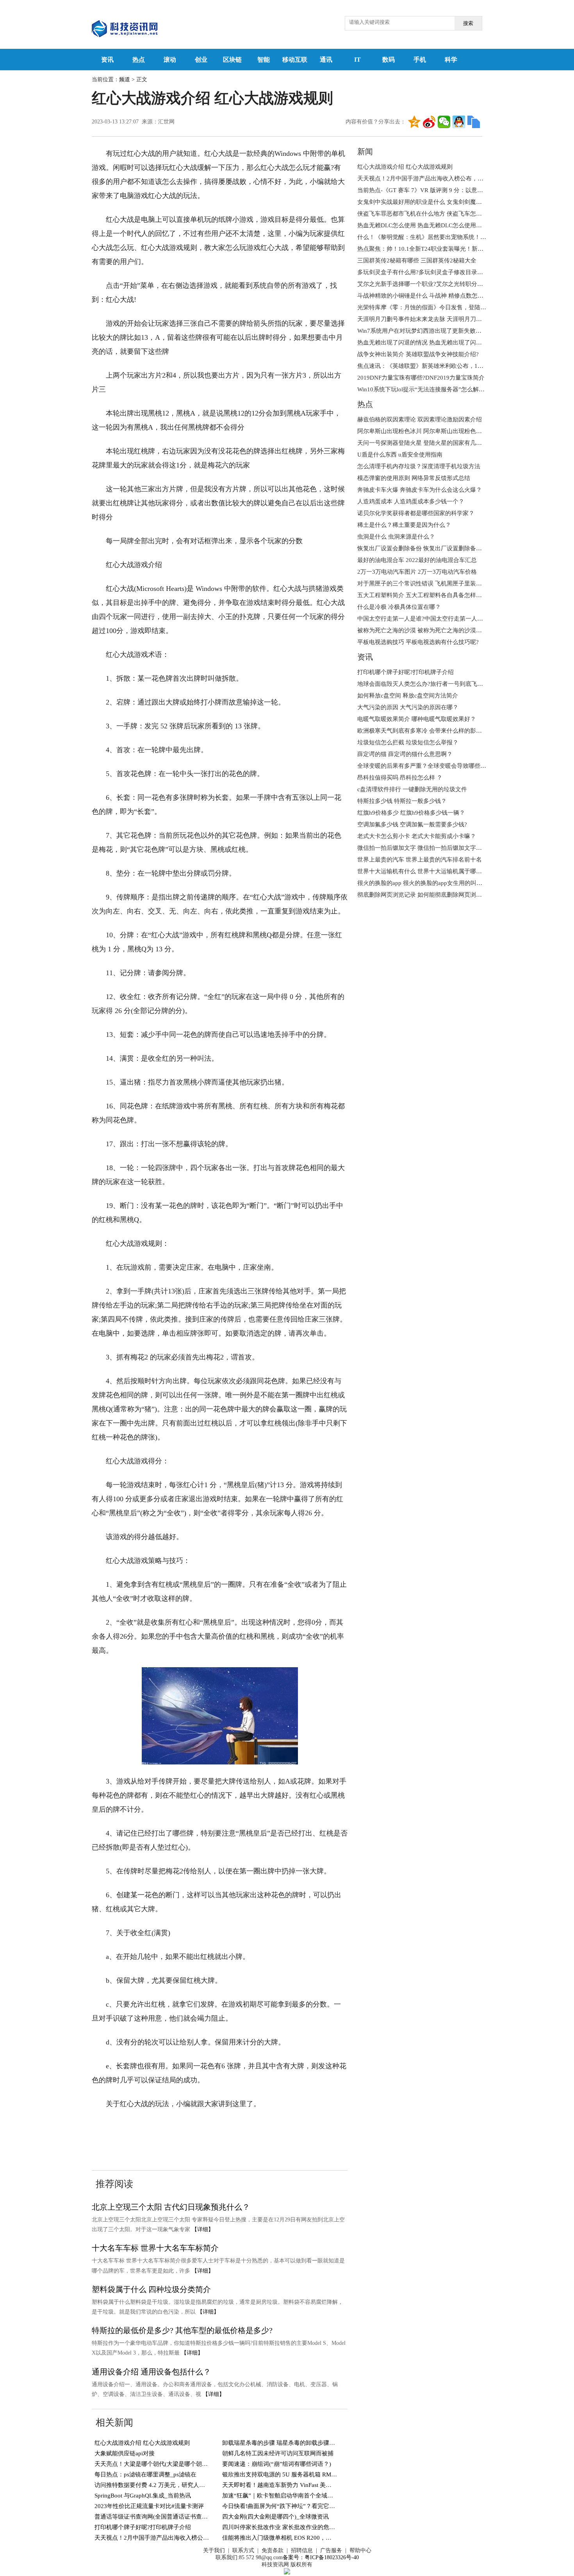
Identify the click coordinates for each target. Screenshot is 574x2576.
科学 (451, 60)
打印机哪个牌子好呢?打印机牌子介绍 (143, 2527)
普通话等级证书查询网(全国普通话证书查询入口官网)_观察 (171, 2517)
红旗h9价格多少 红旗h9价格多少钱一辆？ (411, 813)
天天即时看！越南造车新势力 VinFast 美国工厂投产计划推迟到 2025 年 (314, 2485)
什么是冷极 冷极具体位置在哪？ (399, 607)
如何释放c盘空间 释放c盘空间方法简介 (408, 696)
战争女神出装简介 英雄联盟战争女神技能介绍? (418, 354)
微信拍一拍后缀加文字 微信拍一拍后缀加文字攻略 (422, 848)
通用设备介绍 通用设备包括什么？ (151, 2372)
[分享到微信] (444, 122)
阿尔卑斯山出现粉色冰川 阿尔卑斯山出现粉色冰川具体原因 (434, 431)
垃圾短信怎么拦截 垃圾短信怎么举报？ (408, 742)
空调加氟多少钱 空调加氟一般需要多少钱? (412, 824)
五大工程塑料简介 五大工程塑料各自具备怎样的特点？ (428, 595)
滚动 (170, 60)
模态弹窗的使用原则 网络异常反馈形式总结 (414, 478)
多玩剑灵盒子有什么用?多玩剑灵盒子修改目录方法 (423, 272)
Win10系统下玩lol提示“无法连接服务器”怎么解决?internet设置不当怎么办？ (455, 389)
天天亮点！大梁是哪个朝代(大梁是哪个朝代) (152, 2464)
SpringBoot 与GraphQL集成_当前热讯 (143, 2496)
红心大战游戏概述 (215, 2128)
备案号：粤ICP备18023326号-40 (321, 2557)
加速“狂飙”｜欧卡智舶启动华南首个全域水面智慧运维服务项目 (304, 2496)
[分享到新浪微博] (429, 122)
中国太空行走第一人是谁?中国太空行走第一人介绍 (423, 619)
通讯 (326, 60)
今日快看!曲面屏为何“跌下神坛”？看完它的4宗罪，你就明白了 (304, 2506)
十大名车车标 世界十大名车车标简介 (155, 2248)
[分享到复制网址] (474, 122)
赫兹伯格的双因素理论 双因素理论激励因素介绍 (420, 419)
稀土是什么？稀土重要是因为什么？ (404, 525)
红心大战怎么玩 (160, 2128)
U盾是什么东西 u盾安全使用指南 (400, 455)
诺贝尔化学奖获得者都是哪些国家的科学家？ (416, 513)
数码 (389, 60)
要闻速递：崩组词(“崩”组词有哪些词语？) (277, 2464)
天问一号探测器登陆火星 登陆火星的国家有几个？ (422, 443)
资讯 (107, 60)
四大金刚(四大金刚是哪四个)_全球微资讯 (275, 2517)
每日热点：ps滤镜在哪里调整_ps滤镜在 (145, 2474)
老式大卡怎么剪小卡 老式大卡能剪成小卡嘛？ (417, 836)
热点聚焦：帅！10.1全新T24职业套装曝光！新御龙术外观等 (435, 249)
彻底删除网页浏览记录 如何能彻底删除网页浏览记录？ (428, 895)
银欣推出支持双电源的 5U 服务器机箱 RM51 (280, 2474)
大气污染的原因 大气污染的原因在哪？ (408, 707)
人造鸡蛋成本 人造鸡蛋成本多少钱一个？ (411, 501)
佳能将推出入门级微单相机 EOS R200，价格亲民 (286, 2538)
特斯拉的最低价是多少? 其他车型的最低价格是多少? (182, 2330)
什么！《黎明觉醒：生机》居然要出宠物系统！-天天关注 (431, 237)
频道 (125, 79)
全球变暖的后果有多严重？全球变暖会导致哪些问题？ (428, 766)
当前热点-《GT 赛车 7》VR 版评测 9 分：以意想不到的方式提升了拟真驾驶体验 (461, 190)
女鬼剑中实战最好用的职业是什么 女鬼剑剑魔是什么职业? (433, 202)
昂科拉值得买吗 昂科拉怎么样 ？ (400, 778)
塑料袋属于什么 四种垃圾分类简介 (151, 2289)
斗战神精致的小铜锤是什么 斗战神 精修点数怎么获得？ (429, 296)
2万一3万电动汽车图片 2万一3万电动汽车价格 (417, 572)
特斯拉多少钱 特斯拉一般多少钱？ (402, 801)
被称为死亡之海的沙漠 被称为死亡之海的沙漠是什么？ (428, 630)
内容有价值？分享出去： (376, 122)
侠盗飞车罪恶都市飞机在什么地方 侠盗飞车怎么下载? (427, 214)
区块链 (232, 60)
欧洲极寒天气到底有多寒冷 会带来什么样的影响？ (422, 731)
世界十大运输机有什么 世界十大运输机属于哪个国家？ (428, 871)
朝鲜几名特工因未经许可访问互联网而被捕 (278, 2453)
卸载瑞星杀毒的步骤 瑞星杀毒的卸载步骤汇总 (282, 2443)
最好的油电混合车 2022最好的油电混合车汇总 (417, 560)
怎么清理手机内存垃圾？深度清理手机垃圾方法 (419, 466)
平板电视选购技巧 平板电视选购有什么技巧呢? (418, 642)
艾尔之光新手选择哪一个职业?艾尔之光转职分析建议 (426, 284)
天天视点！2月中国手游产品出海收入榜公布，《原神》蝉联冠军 (178, 2538)
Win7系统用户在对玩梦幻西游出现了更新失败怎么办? (427, 331)
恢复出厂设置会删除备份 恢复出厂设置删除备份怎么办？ (431, 548)
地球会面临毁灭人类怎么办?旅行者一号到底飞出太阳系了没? (436, 684)
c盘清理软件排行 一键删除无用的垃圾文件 (412, 789)
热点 (139, 60)
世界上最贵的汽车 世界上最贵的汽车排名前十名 (420, 860)
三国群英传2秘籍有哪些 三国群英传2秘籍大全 (417, 260)
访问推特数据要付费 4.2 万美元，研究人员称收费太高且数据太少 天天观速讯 (194, 2485)
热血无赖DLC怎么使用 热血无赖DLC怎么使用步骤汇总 (428, 225)
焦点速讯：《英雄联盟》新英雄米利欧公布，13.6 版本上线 (434, 366)
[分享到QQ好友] (459, 122)
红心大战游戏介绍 (273, 2128)
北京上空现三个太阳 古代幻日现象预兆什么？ (171, 2207)
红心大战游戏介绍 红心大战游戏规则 (142, 2443)
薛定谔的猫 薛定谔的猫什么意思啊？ (405, 754)
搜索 (468, 23)
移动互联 (295, 60)
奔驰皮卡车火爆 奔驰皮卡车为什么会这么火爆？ (420, 490)
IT (357, 60)
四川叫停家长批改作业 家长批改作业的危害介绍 (284, 2527)
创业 (201, 60)
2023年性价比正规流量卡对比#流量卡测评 (149, 2506)
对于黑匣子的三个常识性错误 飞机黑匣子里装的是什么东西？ (437, 583)
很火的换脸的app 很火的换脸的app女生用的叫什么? (424, 883)
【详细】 (203, 2229)
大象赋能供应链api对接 (125, 2453)
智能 (264, 60)
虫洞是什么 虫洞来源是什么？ (396, 537)
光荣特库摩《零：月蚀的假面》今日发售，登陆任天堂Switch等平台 (445, 307)
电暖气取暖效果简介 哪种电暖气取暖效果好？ (417, 719)
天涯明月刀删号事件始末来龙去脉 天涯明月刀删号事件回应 (434, 319)
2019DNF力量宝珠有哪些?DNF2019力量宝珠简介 (421, 378)
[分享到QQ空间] (414, 122)
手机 (420, 60)
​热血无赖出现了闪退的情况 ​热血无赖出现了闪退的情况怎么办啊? (441, 343)
